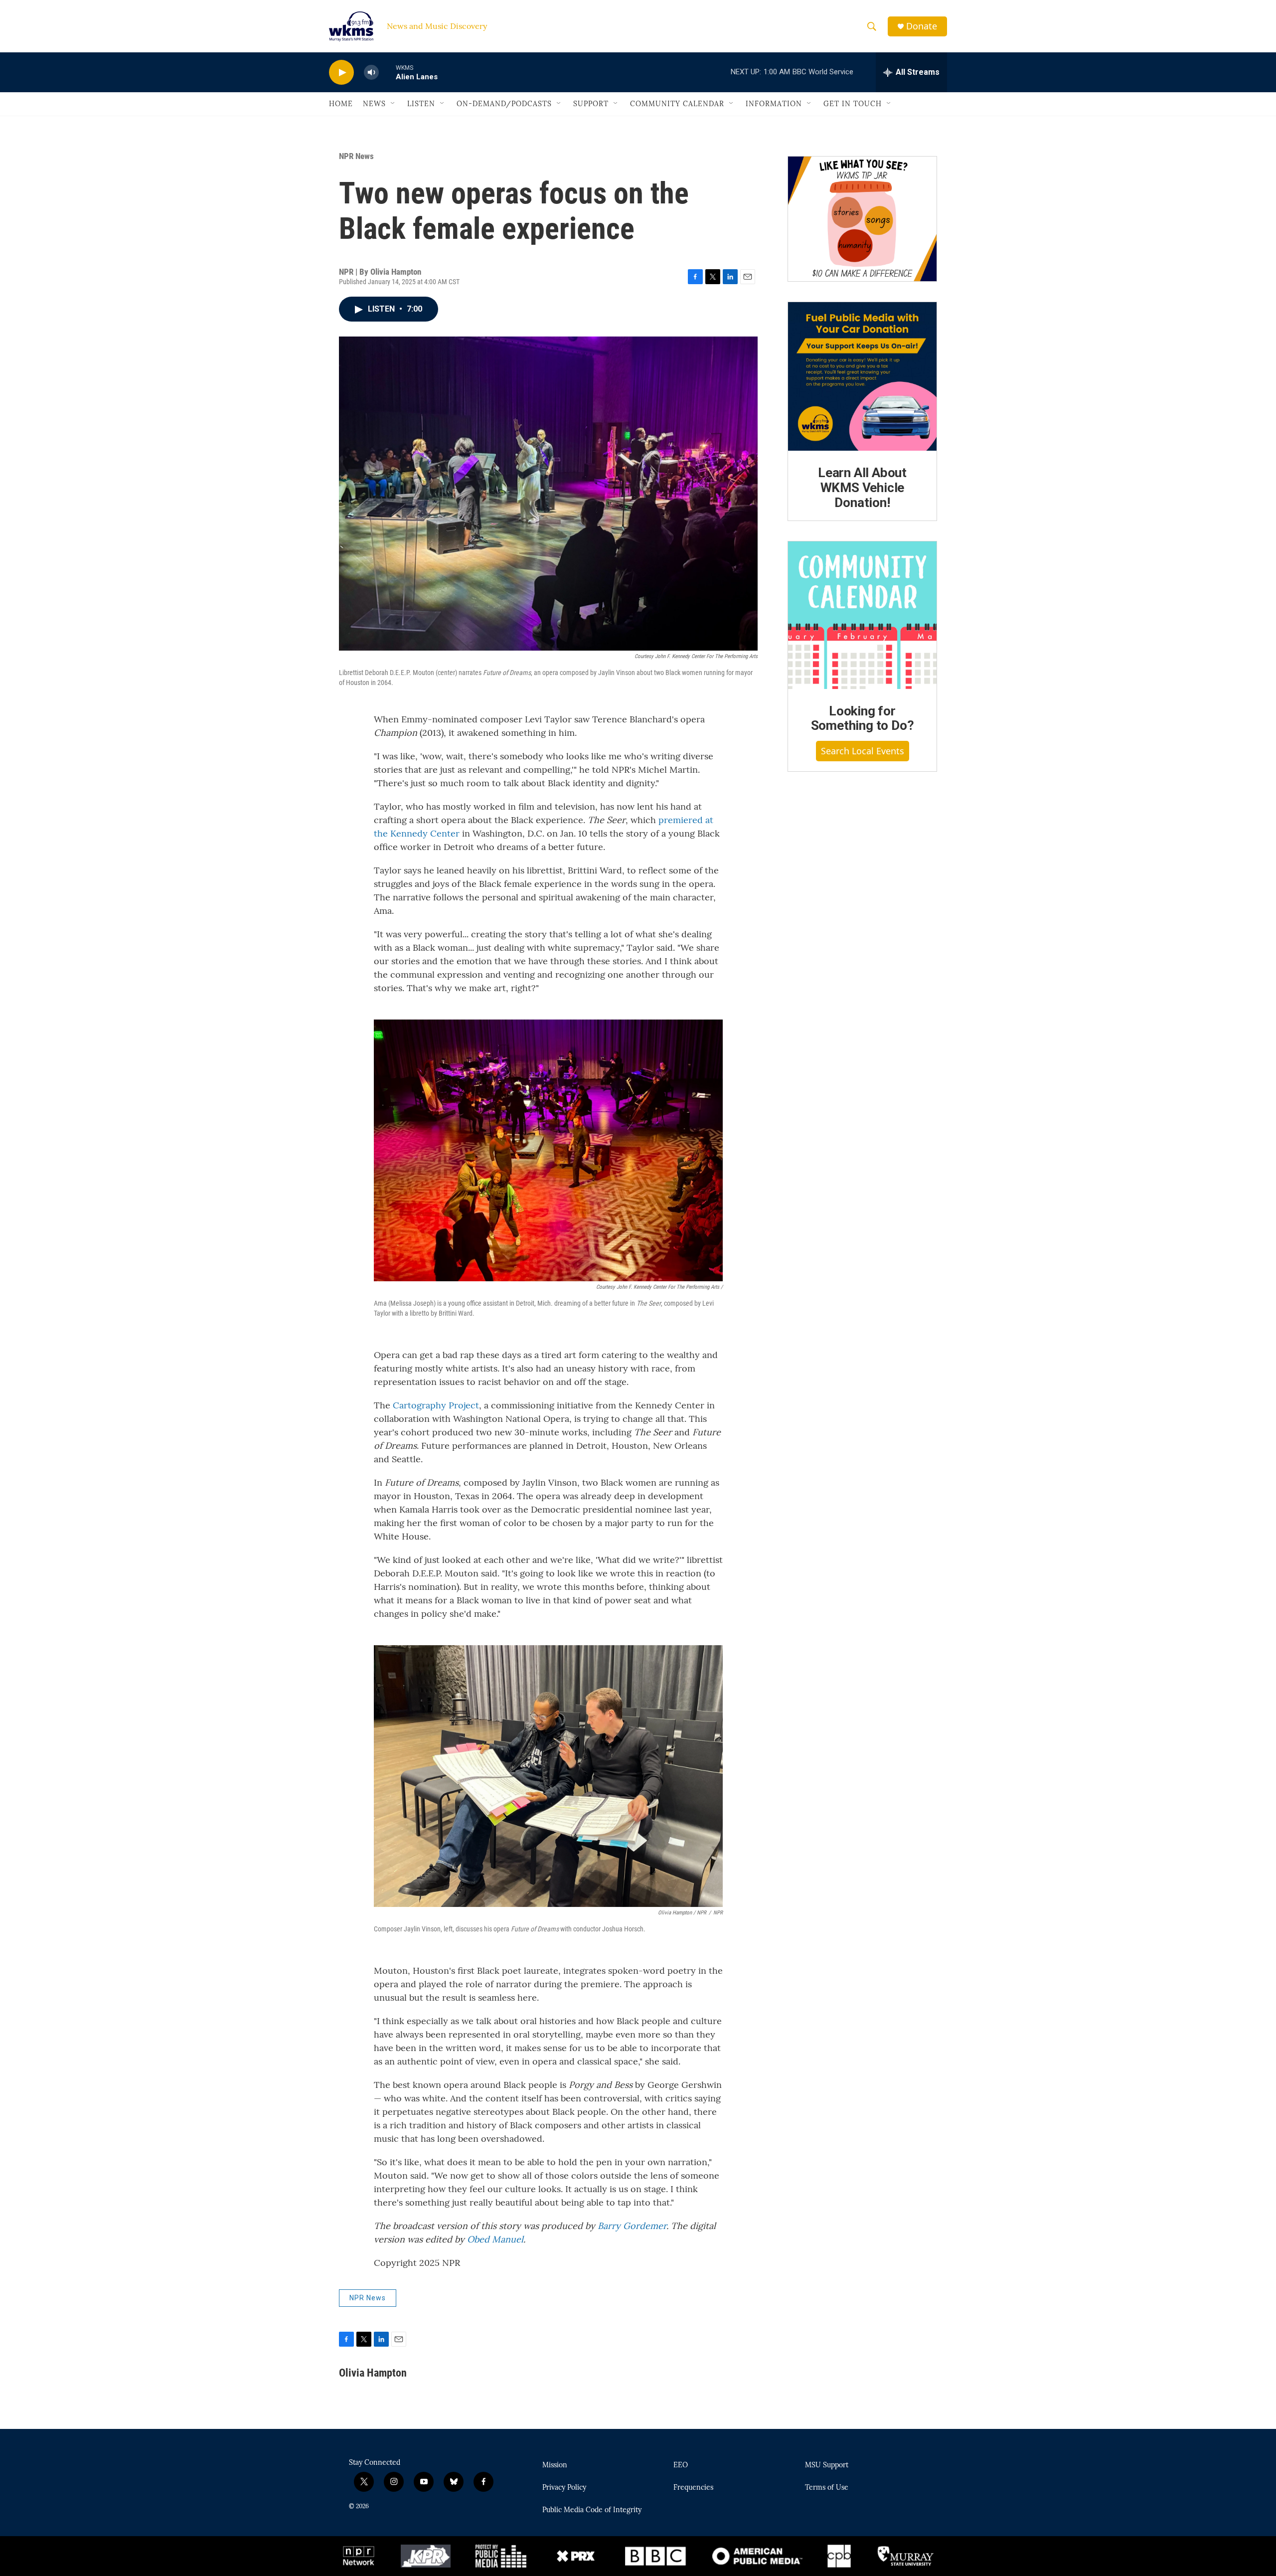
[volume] (371, 73)
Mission (555, 2465)
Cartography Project (436, 1405)
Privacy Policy (564, 2488)
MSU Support (827, 2465)
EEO (681, 2465)
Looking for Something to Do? (863, 718)
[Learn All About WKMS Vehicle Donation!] (862, 376)
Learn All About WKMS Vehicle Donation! (862, 488)
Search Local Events (863, 751)
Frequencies (693, 2488)
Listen (421, 104)
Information (774, 104)
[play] (341, 73)
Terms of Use (827, 2488)
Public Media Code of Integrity (592, 2510)
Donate (922, 26)
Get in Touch (853, 104)
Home (341, 104)
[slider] (387, 72)
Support (591, 104)
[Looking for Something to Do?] (862, 615)
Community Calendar (677, 104)
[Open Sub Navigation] (393, 104)
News (374, 104)
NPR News (356, 156)
